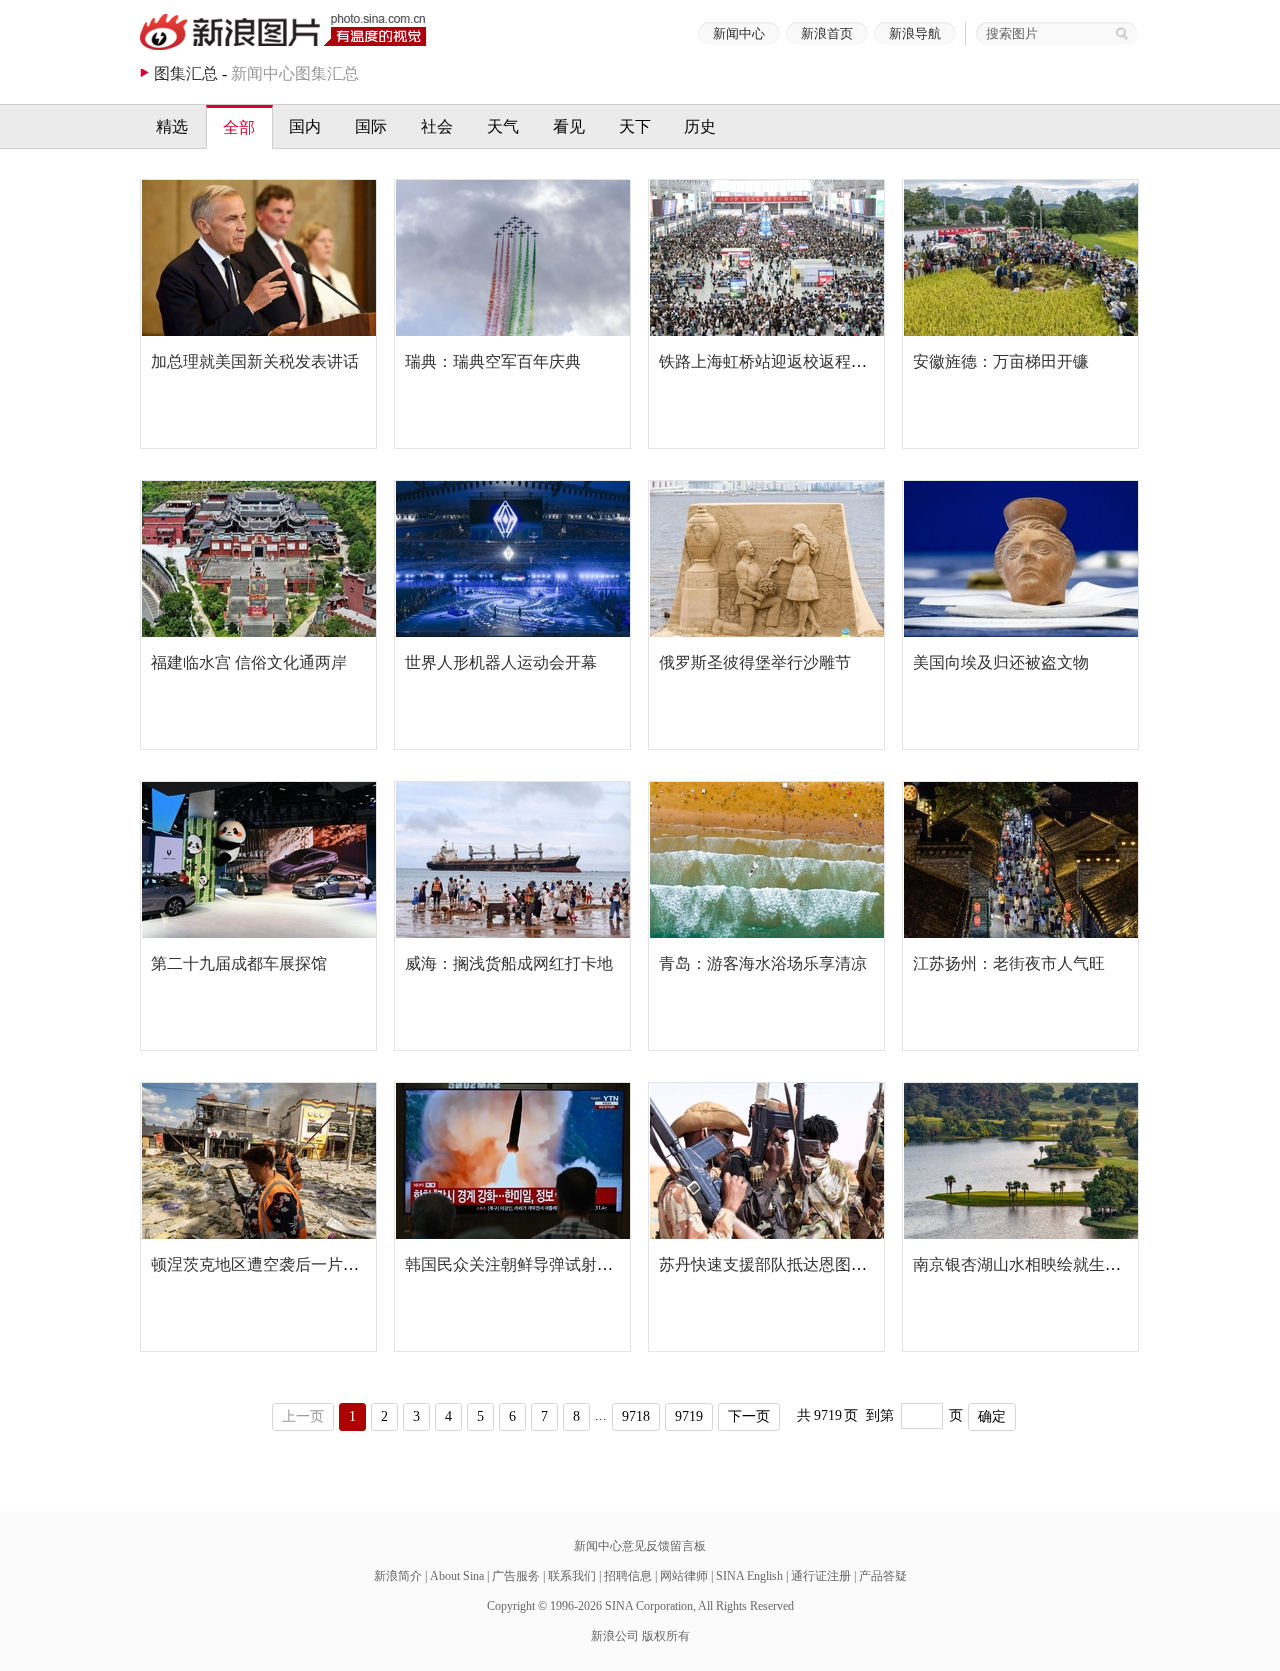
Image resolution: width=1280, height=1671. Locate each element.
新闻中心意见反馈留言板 (640, 1546)
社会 (437, 126)
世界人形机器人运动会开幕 (501, 662)
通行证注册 (821, 1576)
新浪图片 (283, 32)
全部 (239, 127)
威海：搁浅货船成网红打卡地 (509, 963)
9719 (689, 1416)
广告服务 (516, 1576)
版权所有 (666, 1636)
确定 (992, 1416)
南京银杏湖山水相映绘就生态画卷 (1033, 1264)
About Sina (457, 1576)
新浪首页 (827, 33)
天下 (635, 126)
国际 (371, 126)
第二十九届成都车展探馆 (239, 963)
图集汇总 (186, 73)
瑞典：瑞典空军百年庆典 (493, 361)
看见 (569, 126)
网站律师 (684, 1576)
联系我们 (572, 1576)
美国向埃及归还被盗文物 (1001, 662)
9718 (636, 1416)
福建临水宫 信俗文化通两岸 (249, 662)
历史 (700, 126)
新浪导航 (915, 33)
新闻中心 (739, 33)
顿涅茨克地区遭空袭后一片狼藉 (263, 1264)
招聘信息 (628, 1576)
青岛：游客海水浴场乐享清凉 (763, 963)
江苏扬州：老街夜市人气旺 (1009, 963)
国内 (305, 126)
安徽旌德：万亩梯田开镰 (1001, 361)
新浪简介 (398, 1576)
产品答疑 (883, 1576)
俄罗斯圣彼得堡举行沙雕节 (755, 662)
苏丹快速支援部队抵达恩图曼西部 (779, 1264)
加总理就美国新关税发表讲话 (255, 361)
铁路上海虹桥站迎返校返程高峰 (771, 361)
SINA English (749, 1576)
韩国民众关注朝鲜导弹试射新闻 (517, 1264)
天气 (503, 126)
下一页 (749, 1416)
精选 (172, 126)
